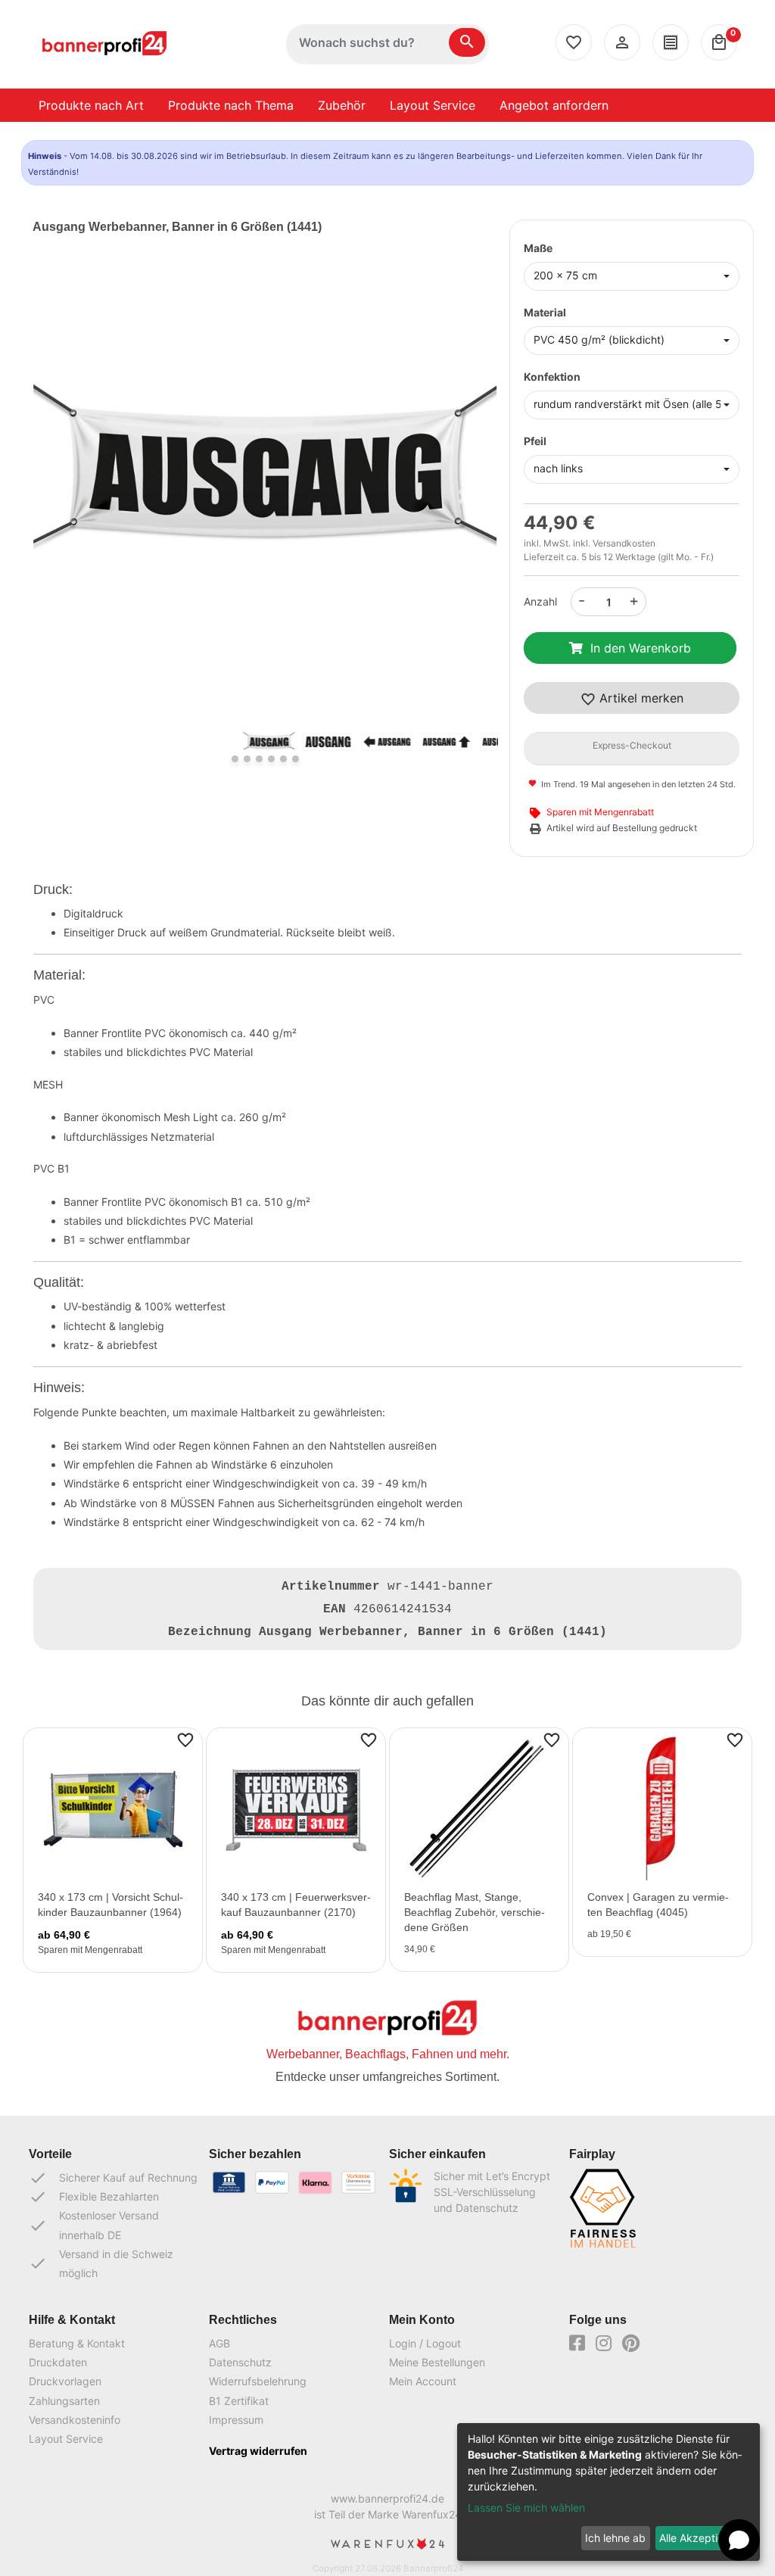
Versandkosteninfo (75, 2420)
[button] (67, 497)
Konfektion (552, 377)
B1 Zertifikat (239, 2401)
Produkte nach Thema (231, 105)
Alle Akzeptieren (699, 2538)
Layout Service (433, 105)
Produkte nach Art (91, 105)
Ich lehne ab (615, 2538)
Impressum (236, 2420)
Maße (538, 248)
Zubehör (342, 105)
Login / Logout (425, 2343)
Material (545, 312)
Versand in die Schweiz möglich (101, 2263)
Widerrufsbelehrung (258, 2381)
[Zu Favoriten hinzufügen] (185, 1739)
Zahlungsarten (64, 2401)
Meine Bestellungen (437, 2362)
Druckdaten (58, 2362)
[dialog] (608, 2492)
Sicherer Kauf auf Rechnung (113, 2178)
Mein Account (423, 2381)
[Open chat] (739, 2540)
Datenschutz (240, 2362)
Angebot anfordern (554, 105)
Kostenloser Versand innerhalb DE (94, 2225)
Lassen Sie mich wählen (526, 2507)
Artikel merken (640, 698)
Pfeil (535, 441)
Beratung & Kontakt (77, 2343)
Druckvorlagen (65, 2381)
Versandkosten (624, 543)
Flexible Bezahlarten (94, 2197)
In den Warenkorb (641, 648)
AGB (219, 2343)
